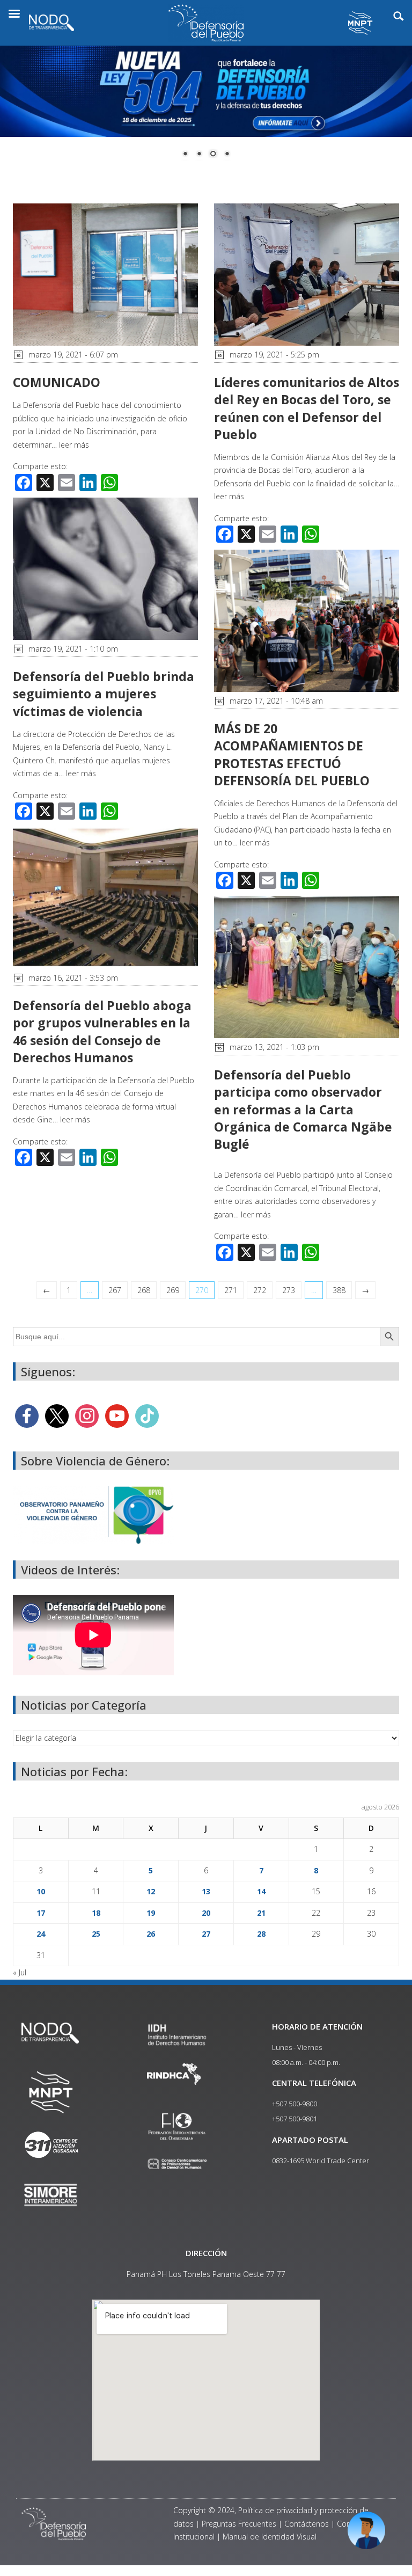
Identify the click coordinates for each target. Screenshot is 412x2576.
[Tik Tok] (147, 1415)
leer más (74, 445)
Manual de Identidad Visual (270, 2537)
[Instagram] (87, 1415)
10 (41, 1891)
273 (289, 1290)
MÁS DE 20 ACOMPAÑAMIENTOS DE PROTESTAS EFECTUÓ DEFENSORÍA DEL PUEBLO (292, 754)
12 (151, 1891)
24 (41, 1934)
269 (173, 1290)
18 (96, 1913)
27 (206, 1934)
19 (151, 1913)
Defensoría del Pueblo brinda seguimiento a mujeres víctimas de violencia (104, 694)
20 (206, 1913)
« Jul (20, 1972)
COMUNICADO (57, 382)
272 (260, 1290)
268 (144, 1290)
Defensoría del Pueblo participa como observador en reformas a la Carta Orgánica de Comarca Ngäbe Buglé (303, 1109)
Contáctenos (307, 2524)
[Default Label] (117, 1415)
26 (151, 1934)
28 (261, 1934)
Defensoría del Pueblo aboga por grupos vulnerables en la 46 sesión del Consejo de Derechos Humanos (102, 1031)
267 (115, 1290)
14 (261, 1891)
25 (96, 1934)
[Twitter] (57, 1415)
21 (261, 1913)
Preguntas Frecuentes (239, 2524)
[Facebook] (27, 1415)
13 (206, 1891)
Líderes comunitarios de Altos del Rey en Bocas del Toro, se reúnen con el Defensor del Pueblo (307, 408)
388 (339, 1290)
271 (231, 1290)
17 (41, 1913)
